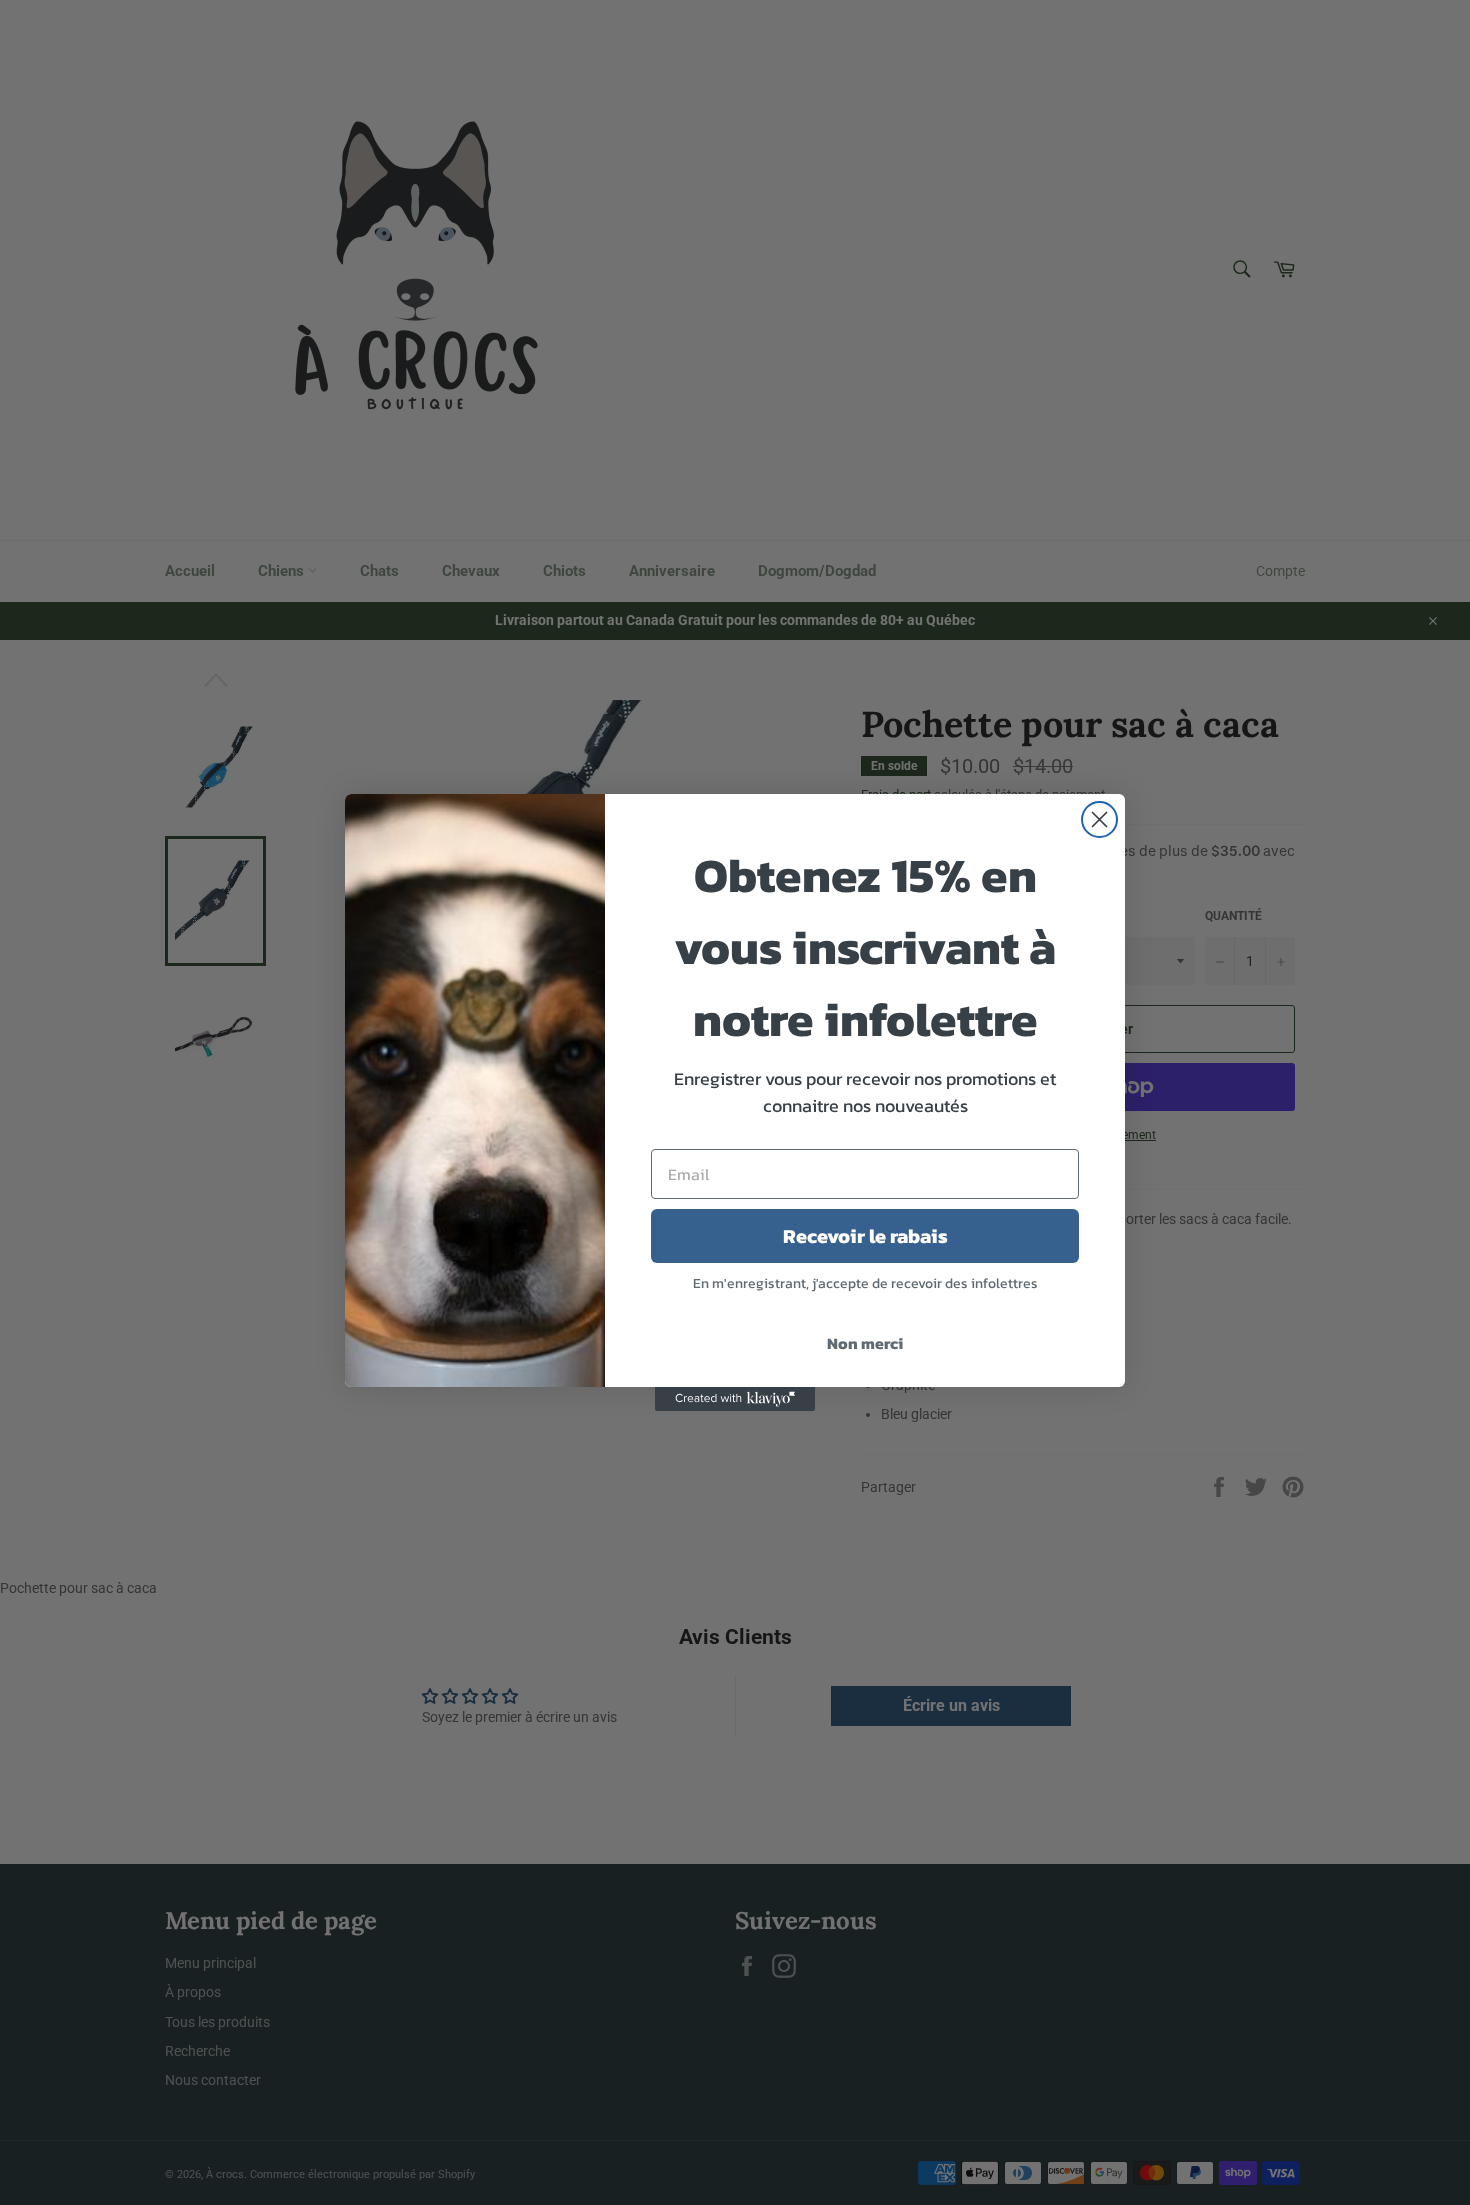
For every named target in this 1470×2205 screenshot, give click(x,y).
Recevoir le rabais (865, 1236)
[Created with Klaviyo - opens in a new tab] (735, 1399)
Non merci (865, 1343)
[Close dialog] (1099, 819)
